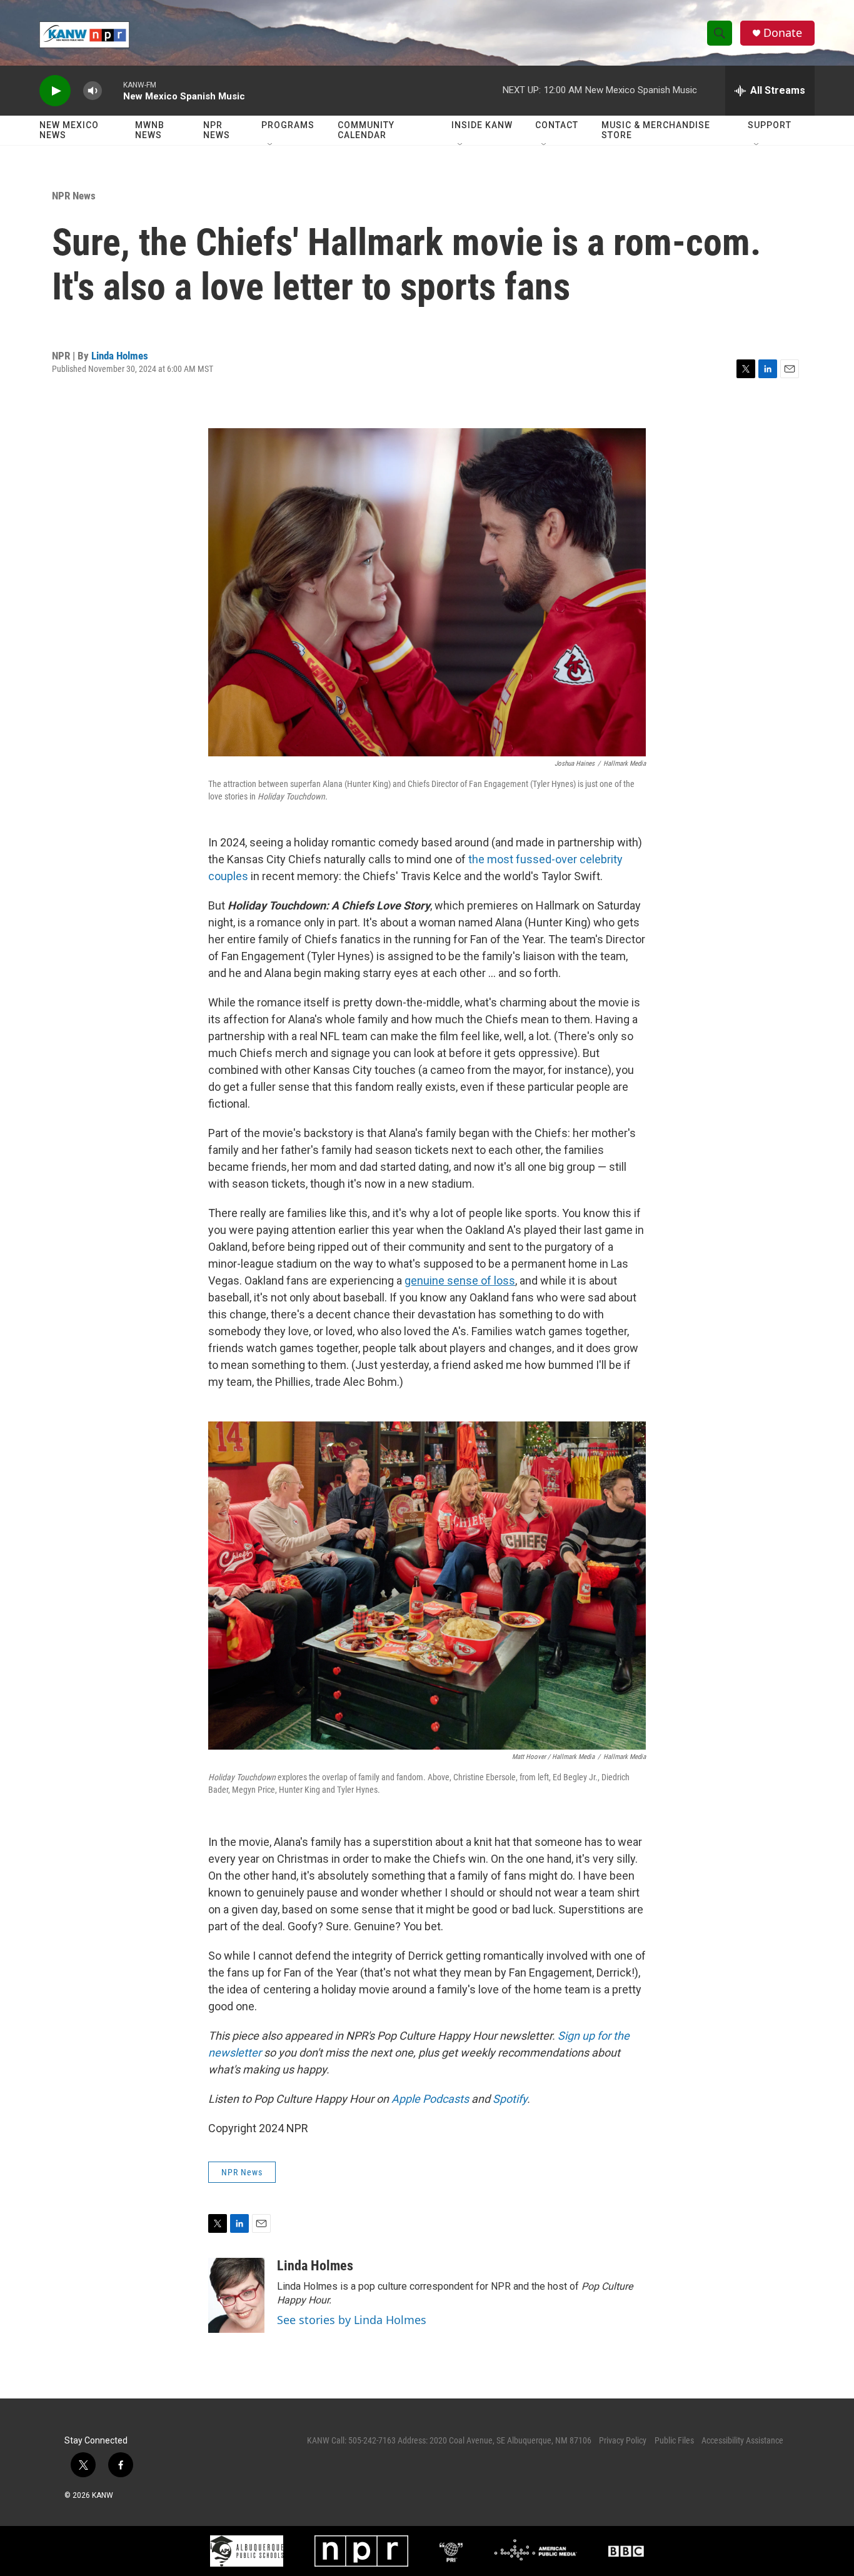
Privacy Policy (623, 2440)
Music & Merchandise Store (656, 130)
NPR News (217, 130)
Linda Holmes (120, 356)
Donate (783, 33)
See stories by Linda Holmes (352, 2320)
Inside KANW (482, 125)
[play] (55, 91)
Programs (288, 125)
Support (770, 125)
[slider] (113, 90)
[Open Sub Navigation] (271, 145)
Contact (557, 125)
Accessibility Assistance (742, 2440)
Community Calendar (366, 130)
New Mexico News (69, 130)
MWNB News (150, 130)
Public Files (674, 2440)
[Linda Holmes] (236, 2295)
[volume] (93, 91)
